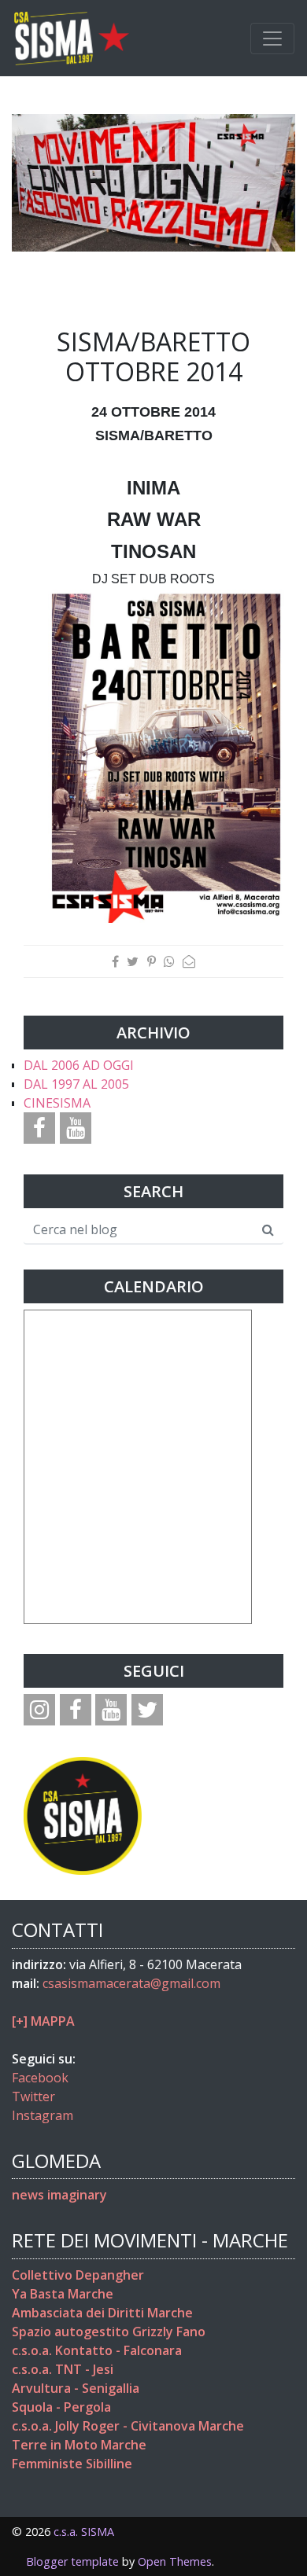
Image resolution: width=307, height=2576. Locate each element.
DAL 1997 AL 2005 (76, 1084)
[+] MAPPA (43, 2021)
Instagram (43, 2115)
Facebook (40, 2078)
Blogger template (72, 2561)
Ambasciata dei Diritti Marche (102, 2313)
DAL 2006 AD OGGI (79, 1065)
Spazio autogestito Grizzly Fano (109, 2332)
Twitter (33, 2096)
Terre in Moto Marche (79, 2445)
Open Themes (175, 2561)
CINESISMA (57, 1103)
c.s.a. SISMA (84, 2532)
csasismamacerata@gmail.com (131, 1983)
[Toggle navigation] (272, 39)
